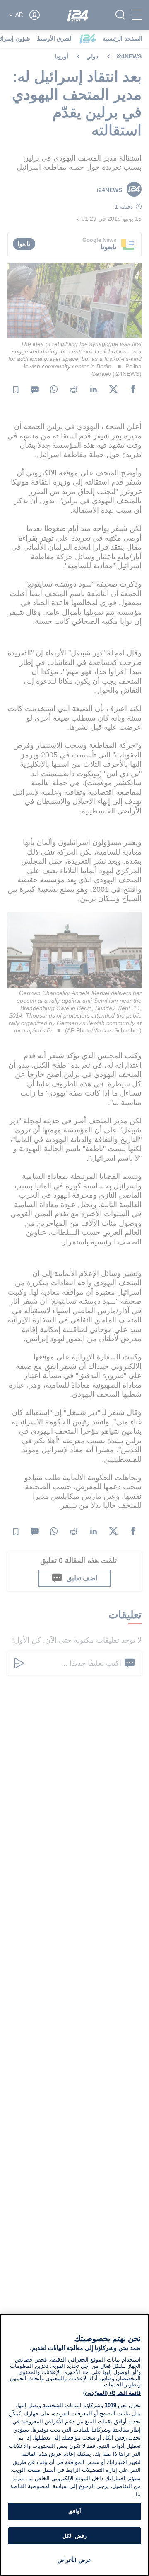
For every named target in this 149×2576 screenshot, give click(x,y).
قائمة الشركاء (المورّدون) (112, 2393)
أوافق (75, 2511)
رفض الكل (74, 2536)
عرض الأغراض (74, 2560)
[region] (74, 2445)
